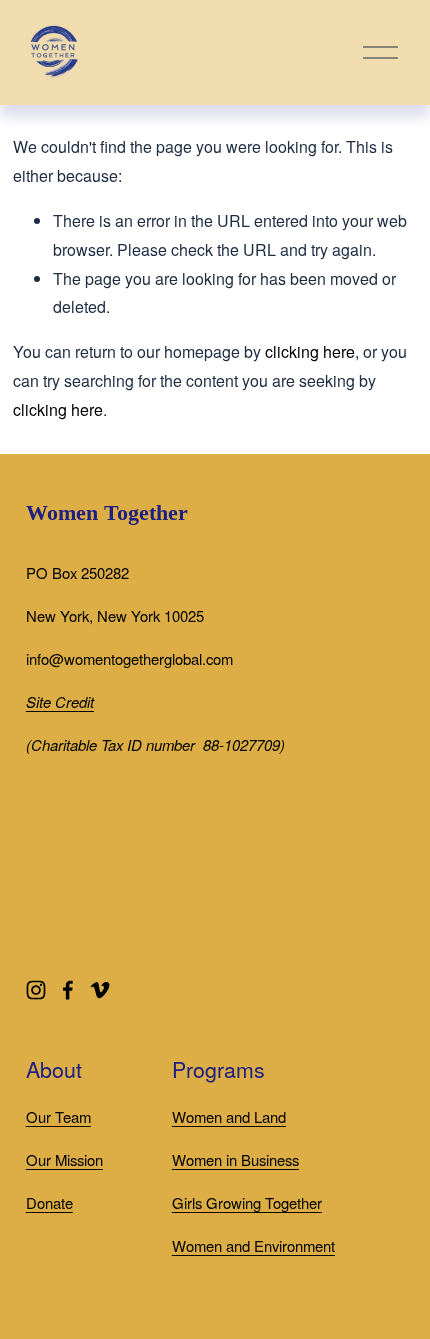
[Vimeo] (100, 990)
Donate (49, 1202)
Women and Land (229, 1116)
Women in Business (235, 1159)
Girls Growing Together (247, 1202)
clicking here (310, 351)
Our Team (58, 1116)
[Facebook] (68, 990)
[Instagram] (36, 990)
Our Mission (64, 1159)
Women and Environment (253, 1245)
